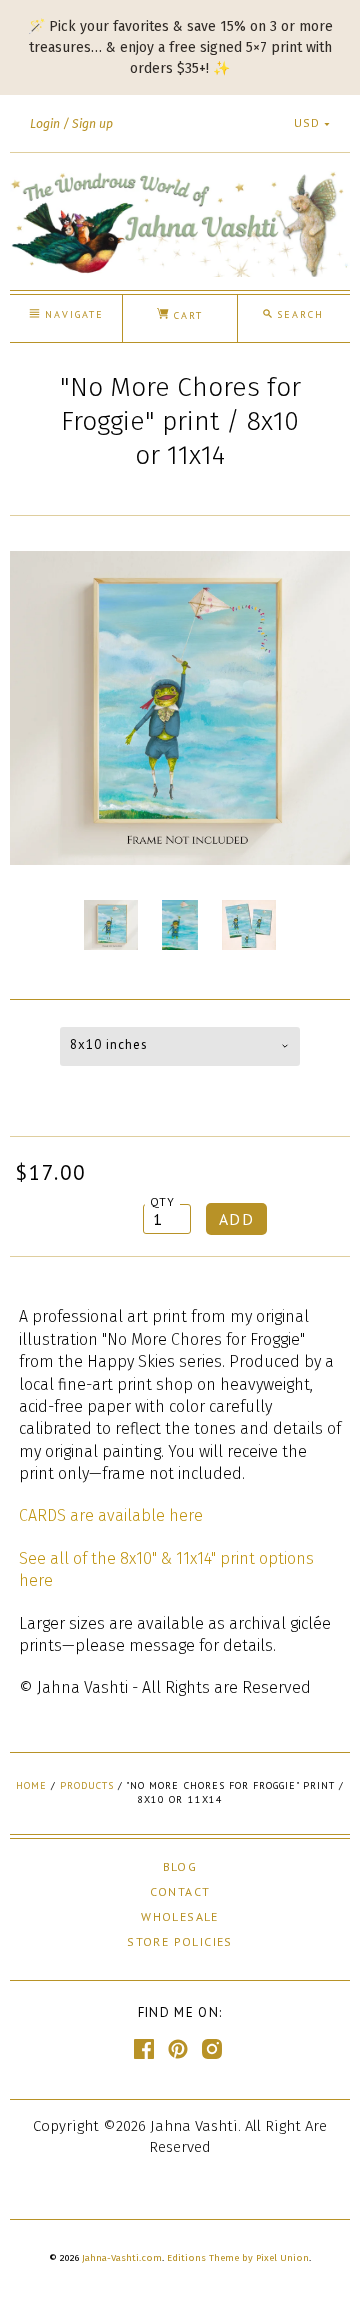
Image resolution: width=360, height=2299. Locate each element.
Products (87, 1785)
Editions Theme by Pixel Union (238, 2258)
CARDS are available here (111, 1515)
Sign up (92, 124)
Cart (186, 315)
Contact (180, 1891)
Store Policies (180, 1941)
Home (31, 1785)
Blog (180, 1866)
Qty (163, 1201)
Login (45, 124)
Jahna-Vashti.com (122, 2258)
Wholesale (180, 1916)
